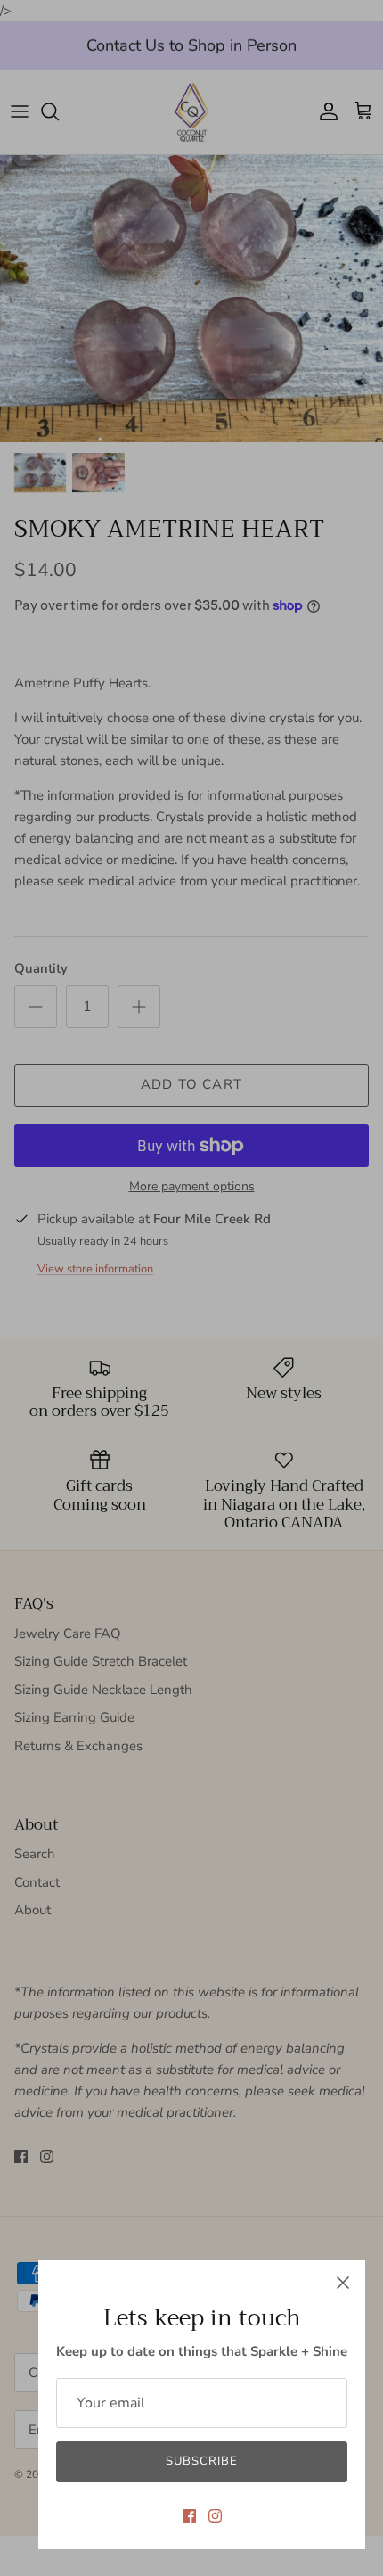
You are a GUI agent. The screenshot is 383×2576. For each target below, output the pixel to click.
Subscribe (202, 2461)
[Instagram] (215, 2516)
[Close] (343, 2283)
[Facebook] (189, 2516)
